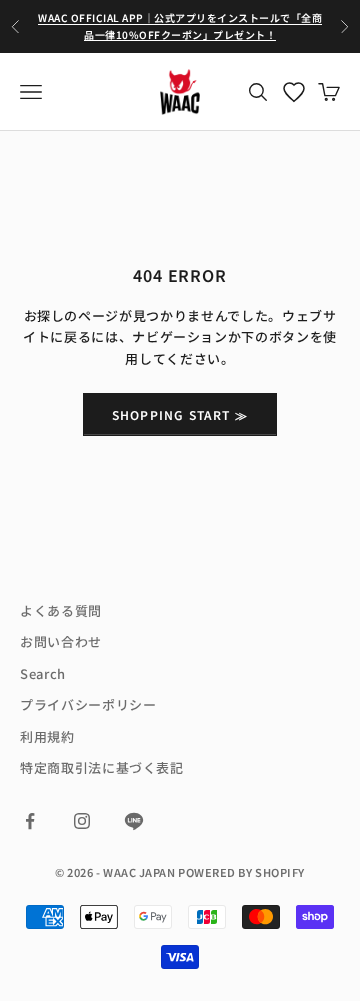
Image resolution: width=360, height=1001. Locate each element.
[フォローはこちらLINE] (134, 821)
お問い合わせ (61, 641)
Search (43, 673)
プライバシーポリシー (88, 704)
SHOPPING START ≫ (180, 414)
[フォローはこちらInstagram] (82, 821)
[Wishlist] (294, 92)
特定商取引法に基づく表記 (102, 767)
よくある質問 (61, 610)
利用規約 (47, 736)
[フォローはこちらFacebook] (30, 821)
